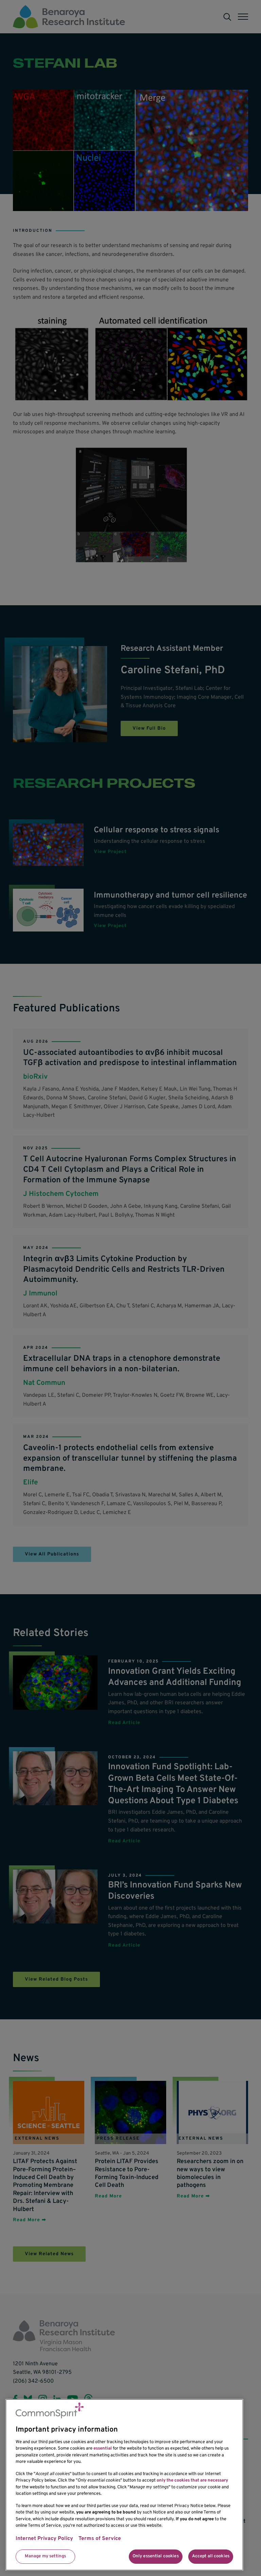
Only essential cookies (156, 2556)
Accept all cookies (211, 2556)
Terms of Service (100, 2539)
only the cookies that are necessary (192, 2481)
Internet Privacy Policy (44, 2539)
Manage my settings (45, 2556)
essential (103, 2449)
